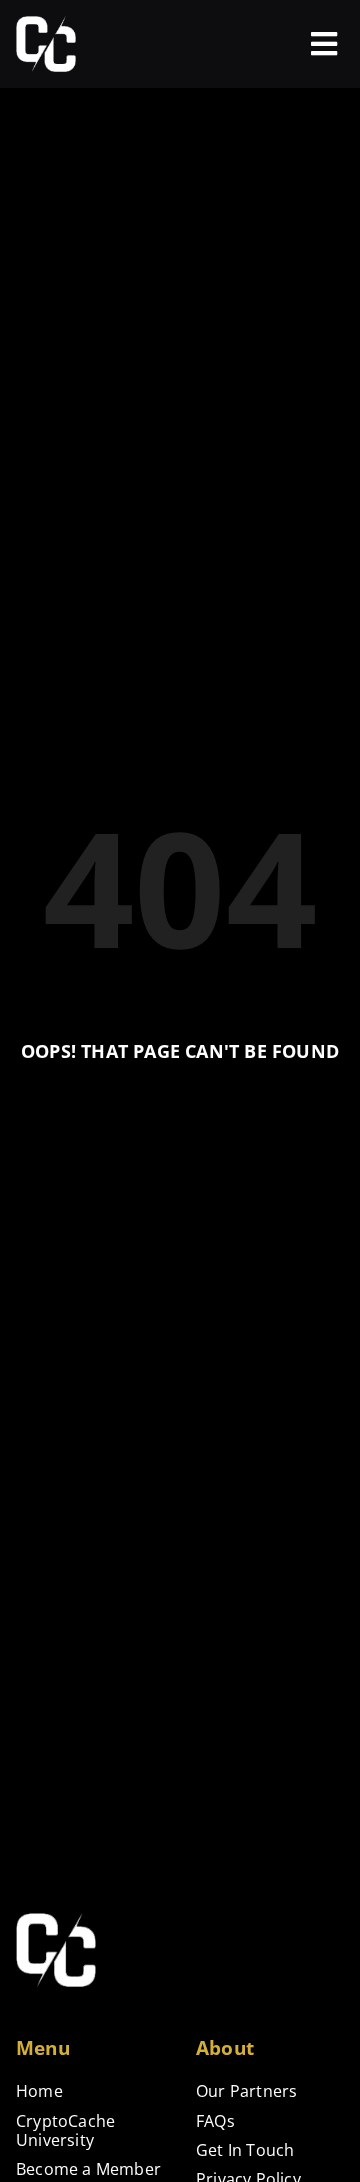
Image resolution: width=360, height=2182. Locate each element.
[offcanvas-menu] (324, 44)
